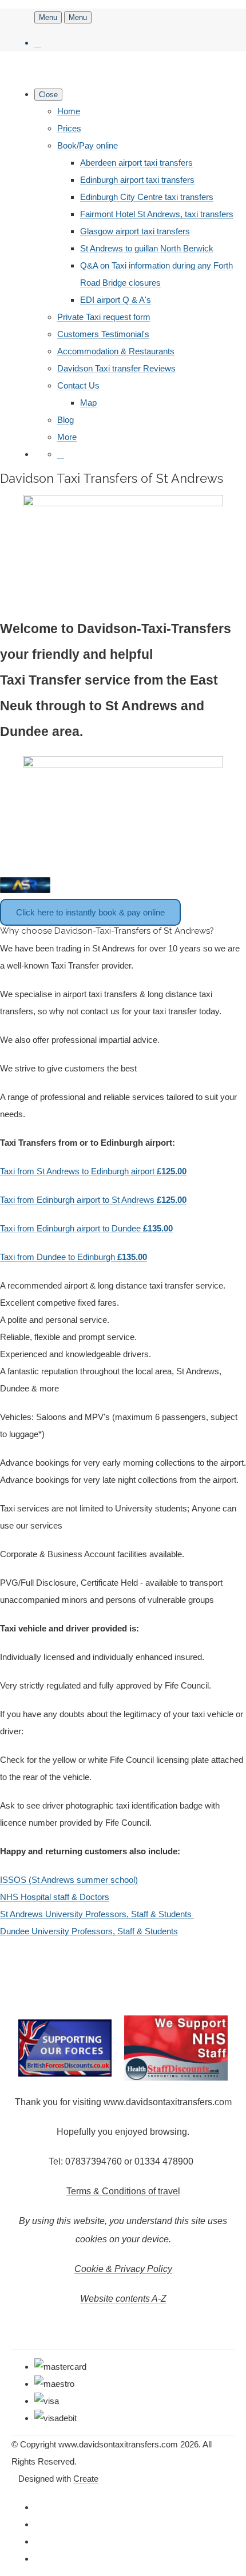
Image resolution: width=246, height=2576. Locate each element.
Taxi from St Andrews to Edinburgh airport (93, 1171)
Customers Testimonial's (103, 334)
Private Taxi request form (104, 317)
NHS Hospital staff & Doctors (55, 1897)
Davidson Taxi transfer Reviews (116, 368)
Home (69, 111)
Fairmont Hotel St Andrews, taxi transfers (157, 214)
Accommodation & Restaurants (116, 351)
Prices (69, 128)
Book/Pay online (88, 145)
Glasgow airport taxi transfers (135, 231)
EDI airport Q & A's (116, 300)
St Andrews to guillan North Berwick (147, 248)
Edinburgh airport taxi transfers (137, 180)
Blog (66, 420)
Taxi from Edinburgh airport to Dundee (86, 1228)
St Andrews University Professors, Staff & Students (97, 1914)
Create (86, 2479)
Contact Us (78, 385)
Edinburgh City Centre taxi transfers (147, 197)
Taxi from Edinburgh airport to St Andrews (93, 1200)
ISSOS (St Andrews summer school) (69, 1880)
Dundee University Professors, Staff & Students (89, 1931)
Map (88, 403)
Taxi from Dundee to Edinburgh (74, 1257)
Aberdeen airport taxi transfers (136, 163)
